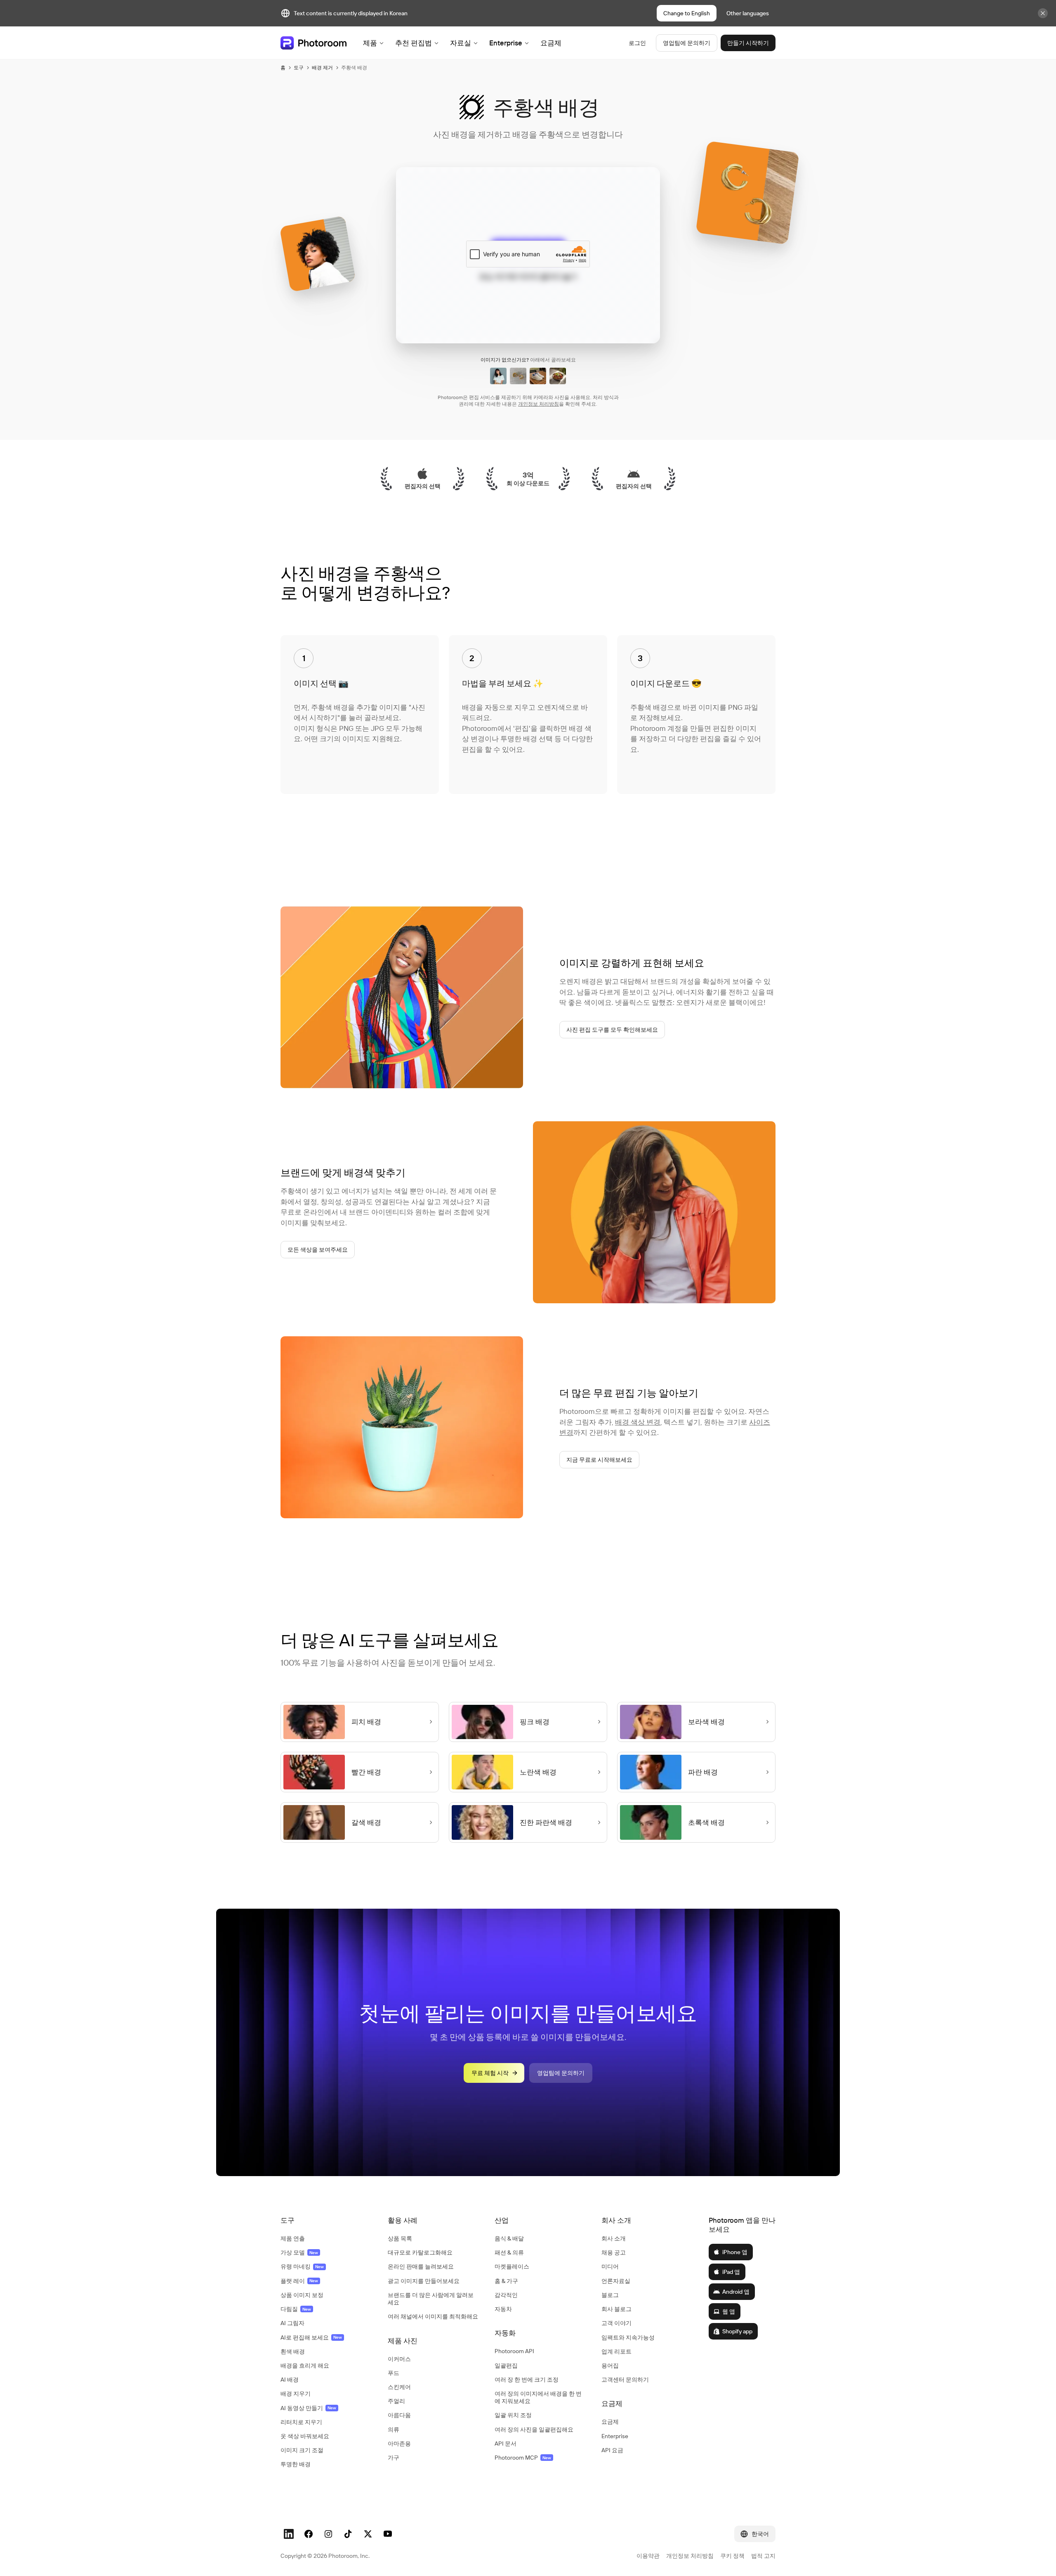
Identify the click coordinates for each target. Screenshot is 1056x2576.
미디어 (610, 2266)
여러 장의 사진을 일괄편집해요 (534, 2429)
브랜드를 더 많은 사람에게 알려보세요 (431, 2299)
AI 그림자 (292, 2323)
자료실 (461, 43)
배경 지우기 (296, 2394)
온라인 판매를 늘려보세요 (421, 2266)
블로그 (610, 2295)
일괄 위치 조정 (513, 2415)
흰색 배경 (293, 2351)
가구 (394, 2458)
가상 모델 (299, 2252)
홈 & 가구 (506, 2281)
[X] (368, 2534)
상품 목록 (400, 2238)
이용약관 (648, 2556)
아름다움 (399, 2415)
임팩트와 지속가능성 (628, 2337)
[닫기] (1043, 13)
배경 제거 (322, 67)
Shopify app (737, 2331)
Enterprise (506, 43)
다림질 (296, 2309)
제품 (370, 43)
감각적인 (506, 2295)
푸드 (394, 2373)
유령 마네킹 (302, 2266)
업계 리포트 (616, 2351)
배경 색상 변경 (638, 1422)
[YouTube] (388, 2534)
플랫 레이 (299, 2281)
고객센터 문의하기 (625, 2380)
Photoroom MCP (523, 2458)
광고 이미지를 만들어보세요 (424, 2281)
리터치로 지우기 (301, 2422)
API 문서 (506, 2444)
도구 (299, 67)
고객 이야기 (616, 2323)
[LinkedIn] (289, 2534)
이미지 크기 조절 (302, 2450)
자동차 (503, 2309)
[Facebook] (309, 2534)
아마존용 (399, 2444)
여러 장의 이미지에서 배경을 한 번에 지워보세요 (538, 2397)
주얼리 (396, 2401)
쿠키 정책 (732, 2556)
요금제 (551, 43)
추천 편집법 (414, 43)
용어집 (610, 2366)
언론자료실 (616, 2281)
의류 (394, 2429)
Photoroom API (514, 2351)
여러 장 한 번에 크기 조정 (527, 2380)
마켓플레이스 (512, 2266)
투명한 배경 (296, 2464)
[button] (326, 2220)
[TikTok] (348, 2534)
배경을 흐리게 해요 (305, 2366)
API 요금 (612, 2450)
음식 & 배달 (509, 2238)
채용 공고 (614, 2252)
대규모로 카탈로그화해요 (420, 2252)
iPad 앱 (731, 2272)
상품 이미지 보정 (302, 2295)
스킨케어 (399, 2387)
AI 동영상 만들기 (308, 2408)
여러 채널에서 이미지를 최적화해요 (433, 2316)
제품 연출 (293, 2238)
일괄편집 (506, 2366)
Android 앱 (736, 2292)
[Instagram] (328, 2534)
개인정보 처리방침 (539, 404)
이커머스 (399, 2359)
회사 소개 (614, 2238)
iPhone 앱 (735, 2252)
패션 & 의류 (509, 2252)
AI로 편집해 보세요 (311, 2337)
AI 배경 (290, 2380)
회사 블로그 (616, 2309)
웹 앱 (729, 2311)
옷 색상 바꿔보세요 (305, 2436)
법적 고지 (763, 2556)
